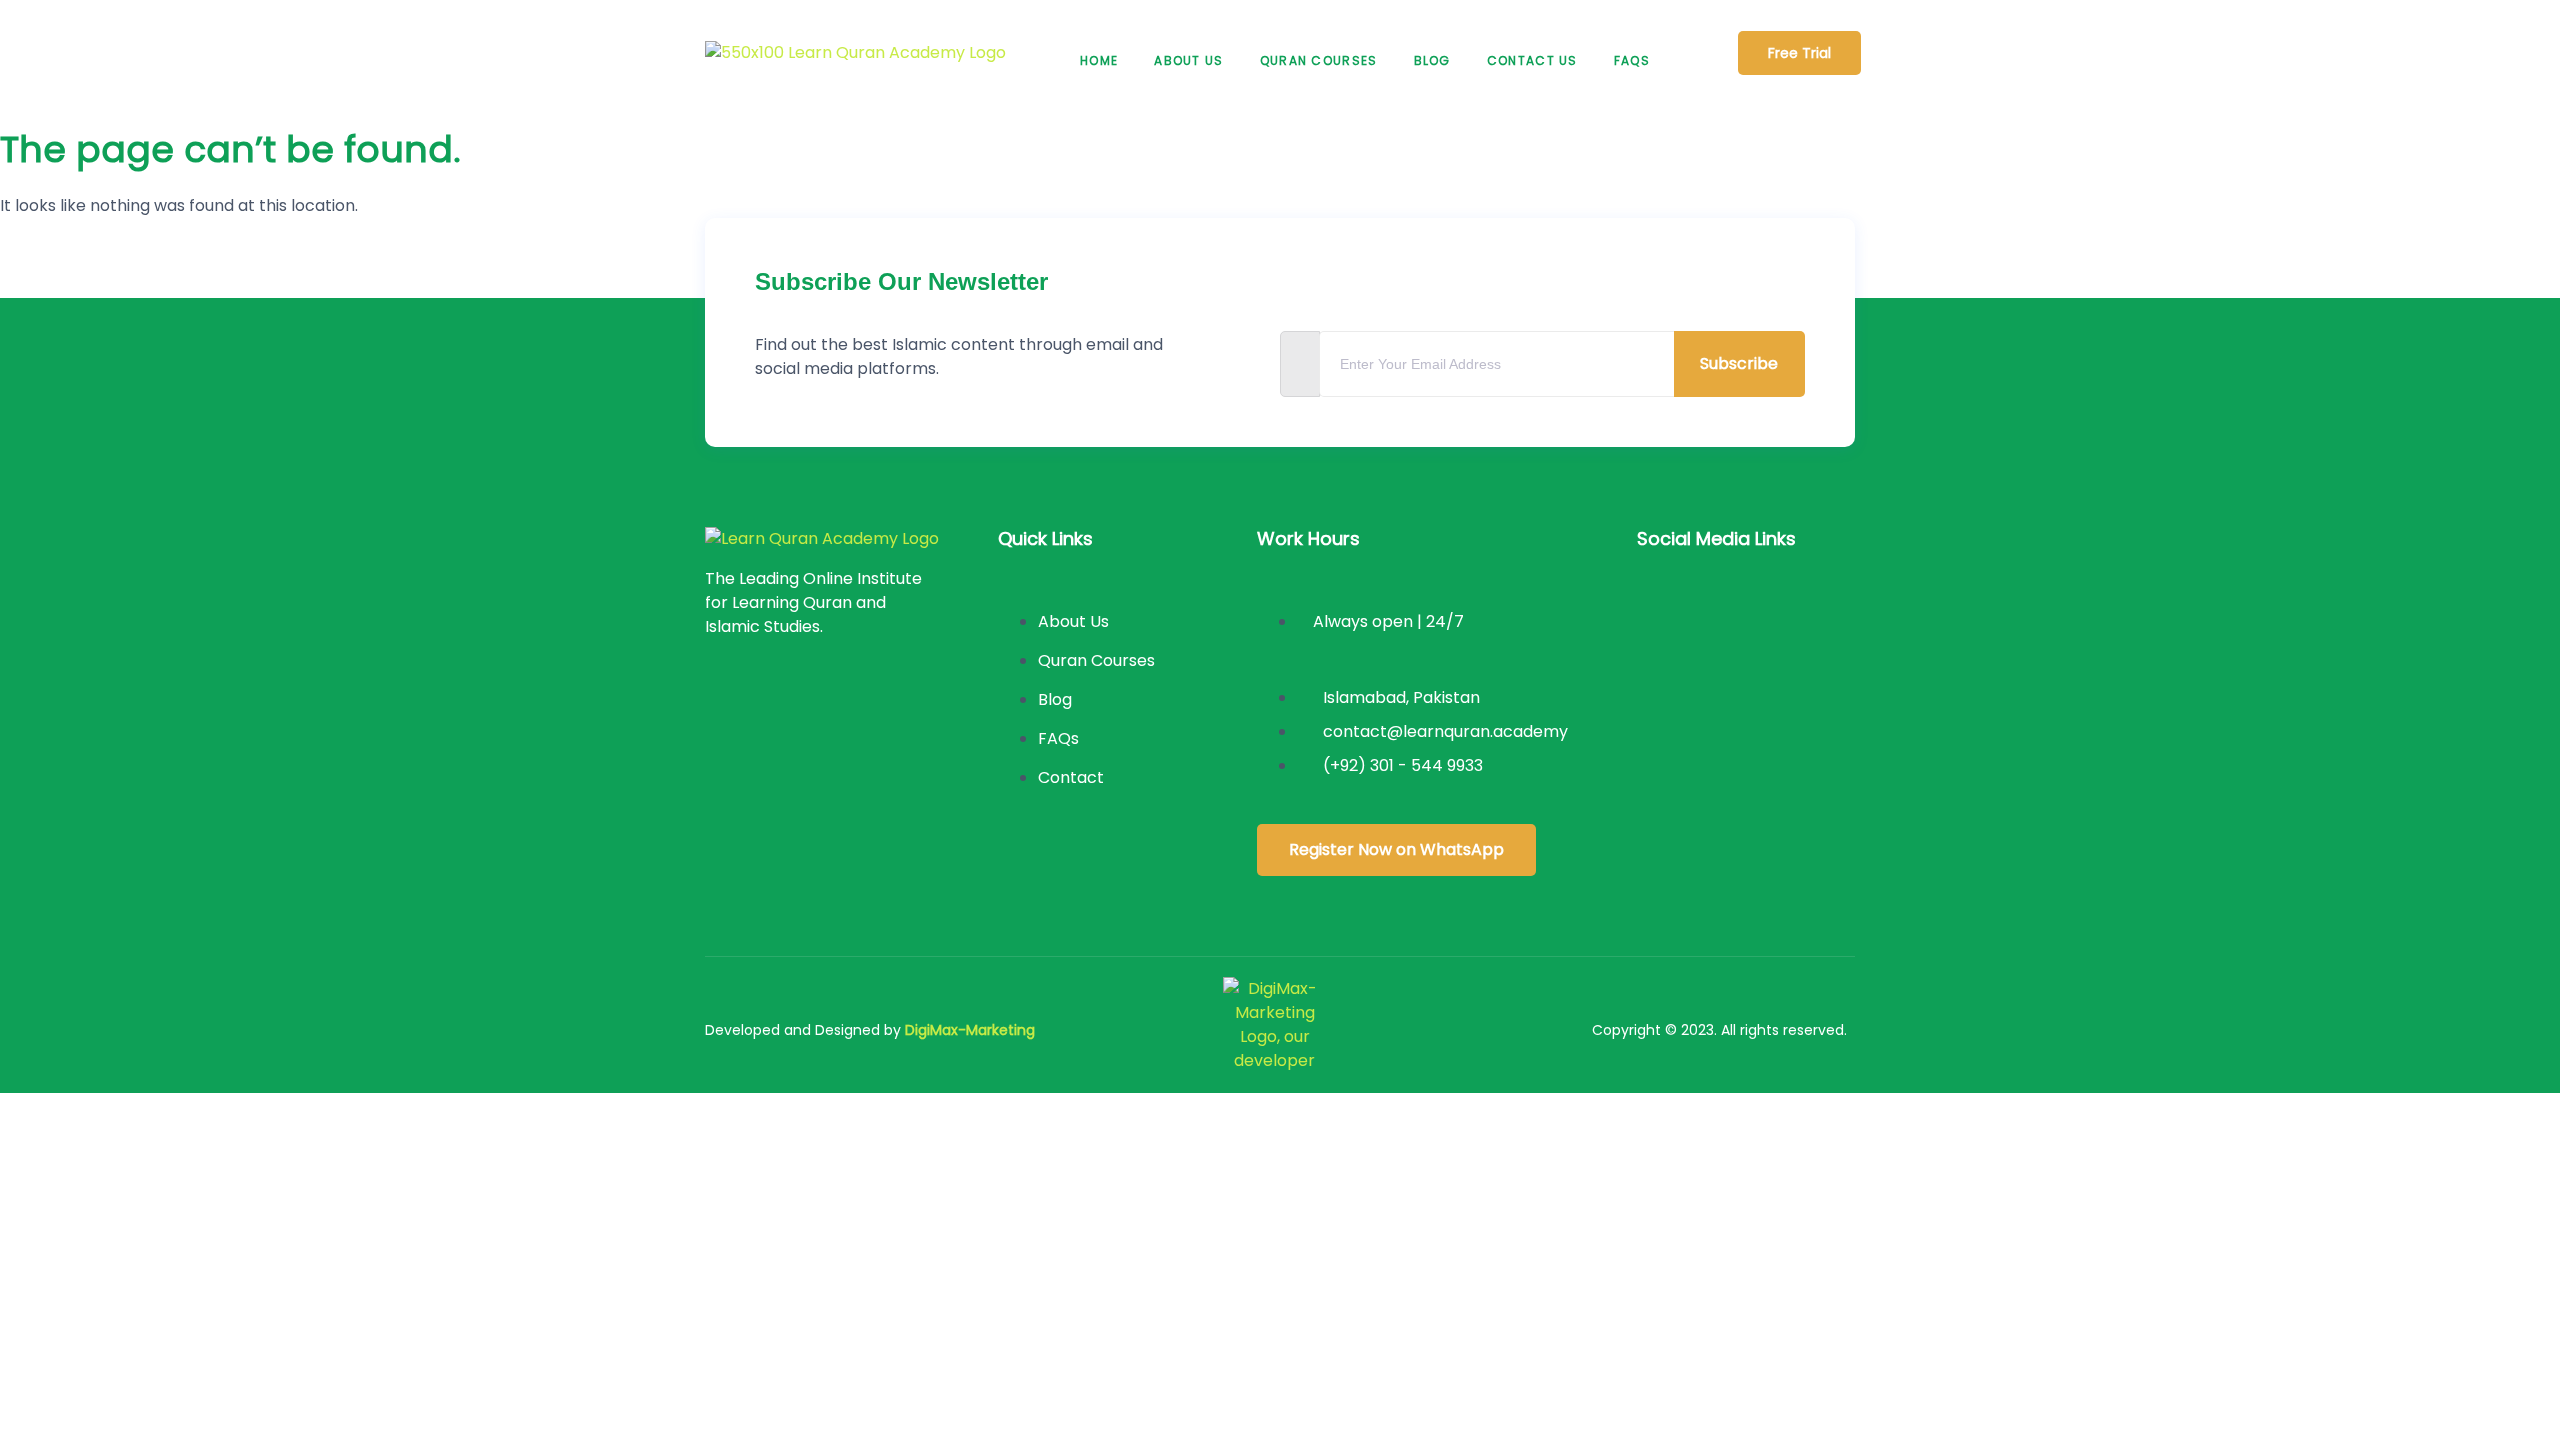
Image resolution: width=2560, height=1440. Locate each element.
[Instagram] (1726, 619)
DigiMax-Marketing (970, 1030)
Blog (1432, 60)
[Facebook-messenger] (1726, 691)
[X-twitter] (1791, 619)
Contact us (1532, 60)
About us (1188, 60)
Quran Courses (1319, 60)
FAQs (1632, 60)
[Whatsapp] (1791, 691)
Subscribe (1739, 363)
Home (1099, 60)
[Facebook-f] (1662, 619)
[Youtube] (1662, 691)
